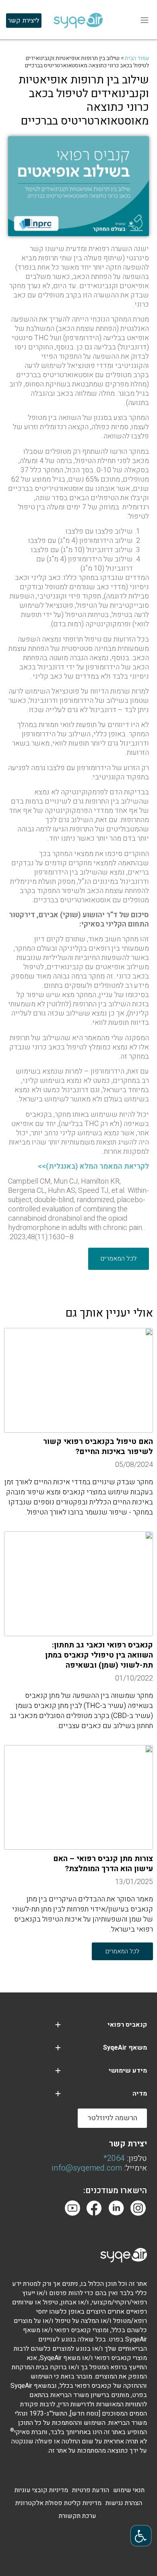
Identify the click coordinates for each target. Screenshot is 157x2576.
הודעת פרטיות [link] (91, 2490)
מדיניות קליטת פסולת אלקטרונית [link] (58, 2503)
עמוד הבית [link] (137, 58)
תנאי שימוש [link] (129, 2490)
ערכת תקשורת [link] (77, 2516)
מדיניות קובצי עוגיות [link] (41, 2490)
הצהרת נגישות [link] (124, 2503)
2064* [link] (114, 2158)
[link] (141, 2536)
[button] (58, 2025)
